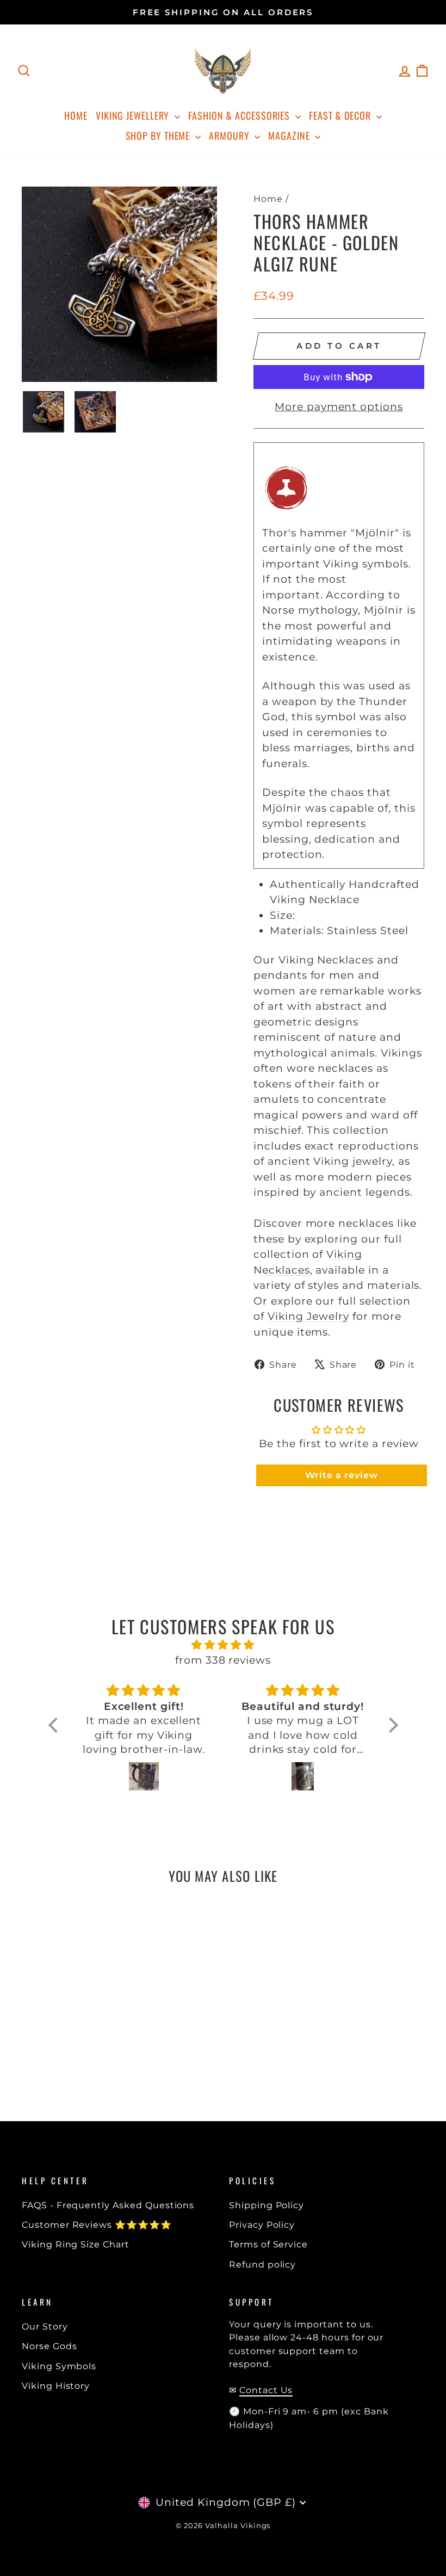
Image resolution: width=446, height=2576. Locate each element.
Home (76, 115)
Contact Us (266, 2390)
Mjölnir (375, 533)
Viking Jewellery (134, 115)
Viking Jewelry (308, 1316)
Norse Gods (49, 2346)
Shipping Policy (267, 2205)
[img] (223, 1645)
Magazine (290, 135)
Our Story (45, 2326)
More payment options (339, 407)
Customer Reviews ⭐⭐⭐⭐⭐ (97, 2225)
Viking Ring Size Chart (76, 2244)
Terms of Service (268, 2244)
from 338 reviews (223, 1660)
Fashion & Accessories (240, 115)
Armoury (230, 135)
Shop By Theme (159, 135)
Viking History (56, 2386)
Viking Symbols (59, 2366)
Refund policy (262, 2264)
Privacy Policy (262, 2225)
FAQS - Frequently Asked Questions (108, 2205)
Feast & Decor (341, 115)
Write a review (341, 1475)
